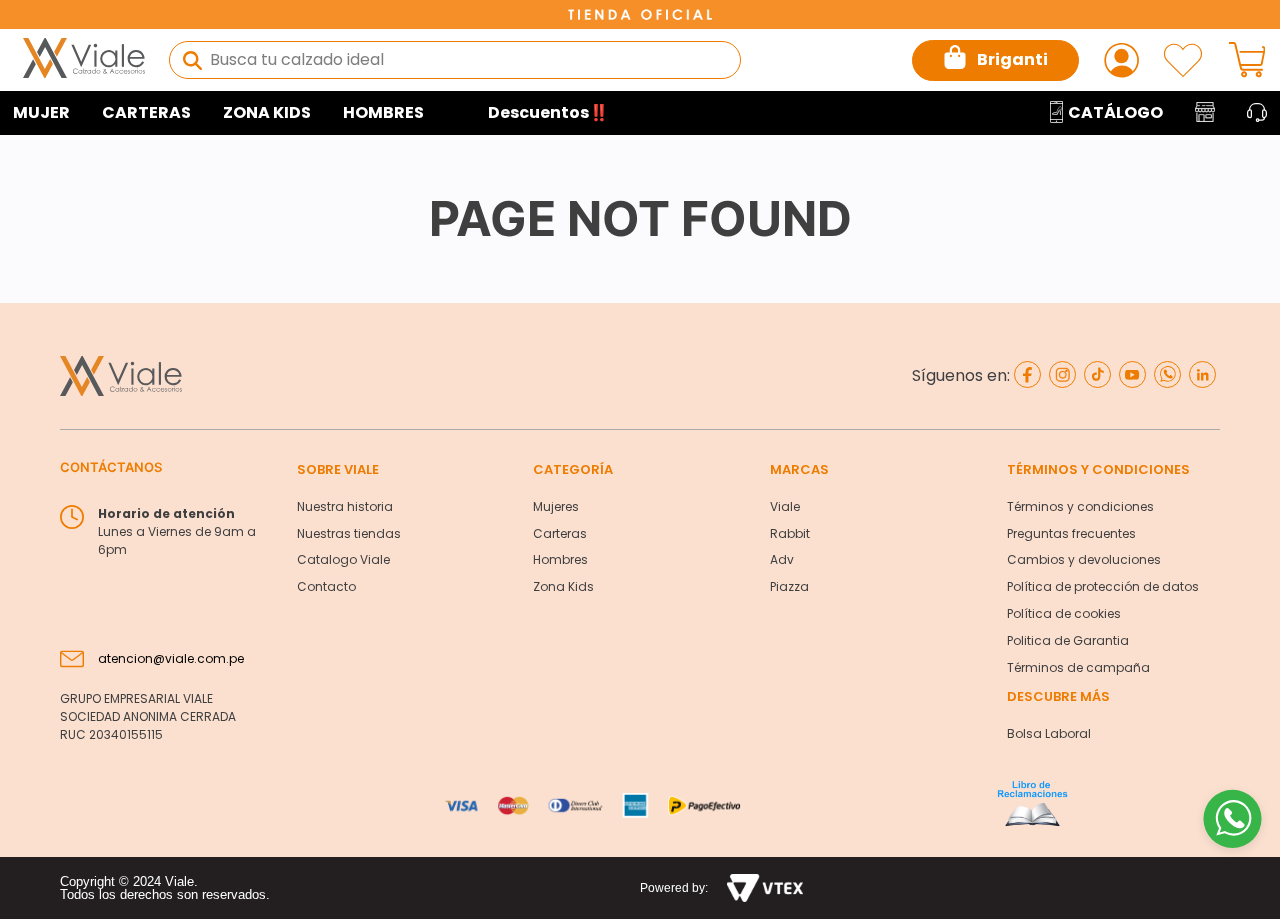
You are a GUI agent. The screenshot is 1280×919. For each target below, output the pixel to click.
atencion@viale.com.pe (171, 658)
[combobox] (455, 60)
